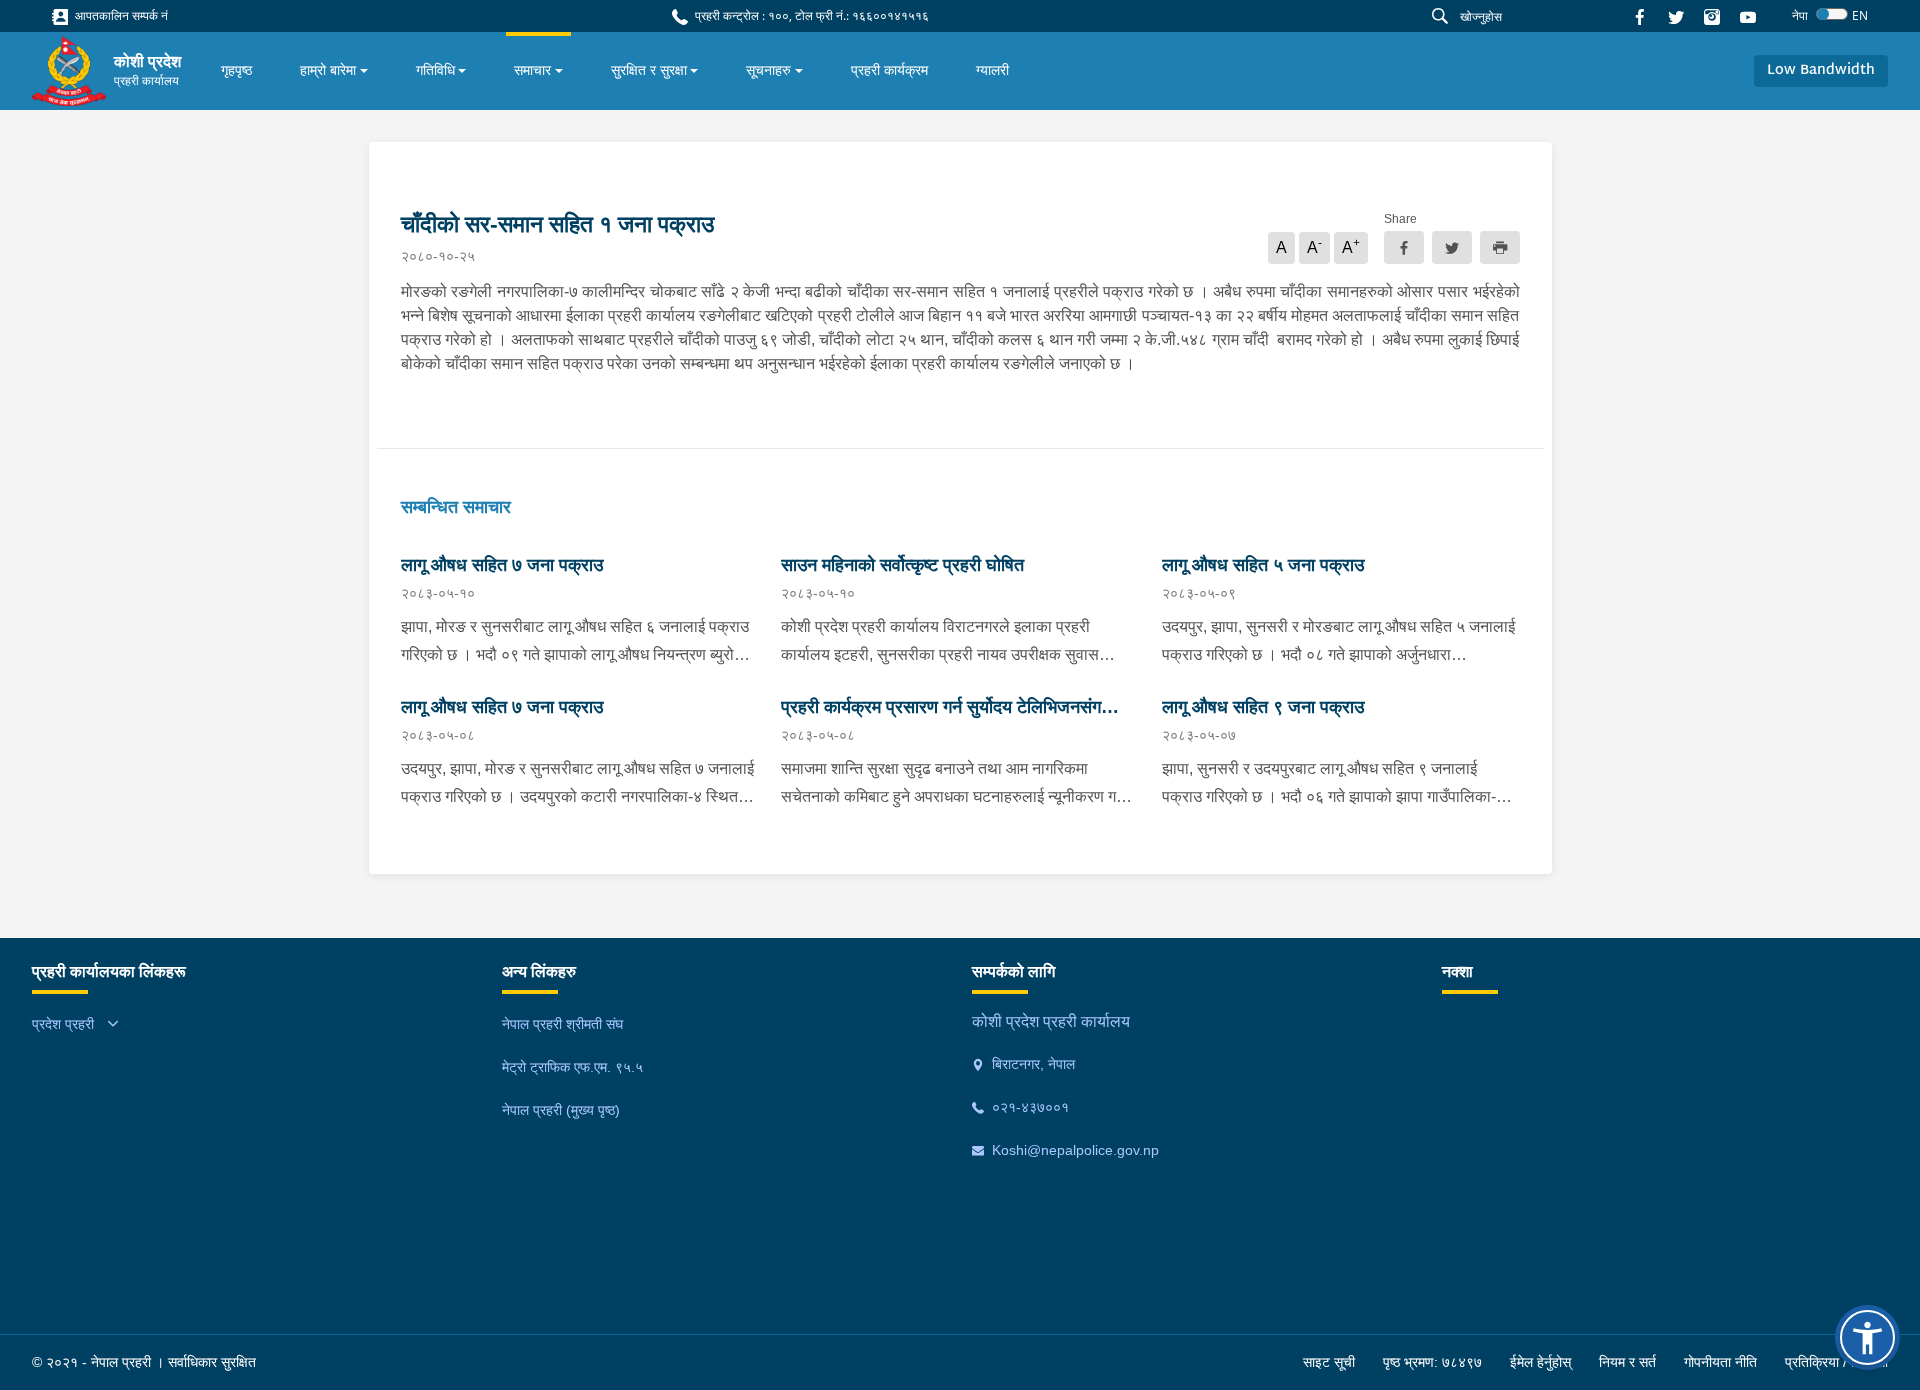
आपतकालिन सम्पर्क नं (120, 15)
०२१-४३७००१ (1028, 1107)
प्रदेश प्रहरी (63, 1024)
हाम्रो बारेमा (328, 70)
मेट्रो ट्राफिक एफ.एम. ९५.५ (572, 1067)
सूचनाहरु (768, 70)
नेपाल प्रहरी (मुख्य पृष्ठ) (561, 1110)
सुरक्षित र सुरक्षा (649, 70)
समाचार (532, 70)
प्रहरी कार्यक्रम (889, 70)
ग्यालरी (992, 70)
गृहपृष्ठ (236, 70)
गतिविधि (435, 70)
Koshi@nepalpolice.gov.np (1073, 1150)
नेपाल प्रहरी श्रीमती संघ (562, 1024)
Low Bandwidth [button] (1821, 70)
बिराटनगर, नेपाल (1031, 1064)
